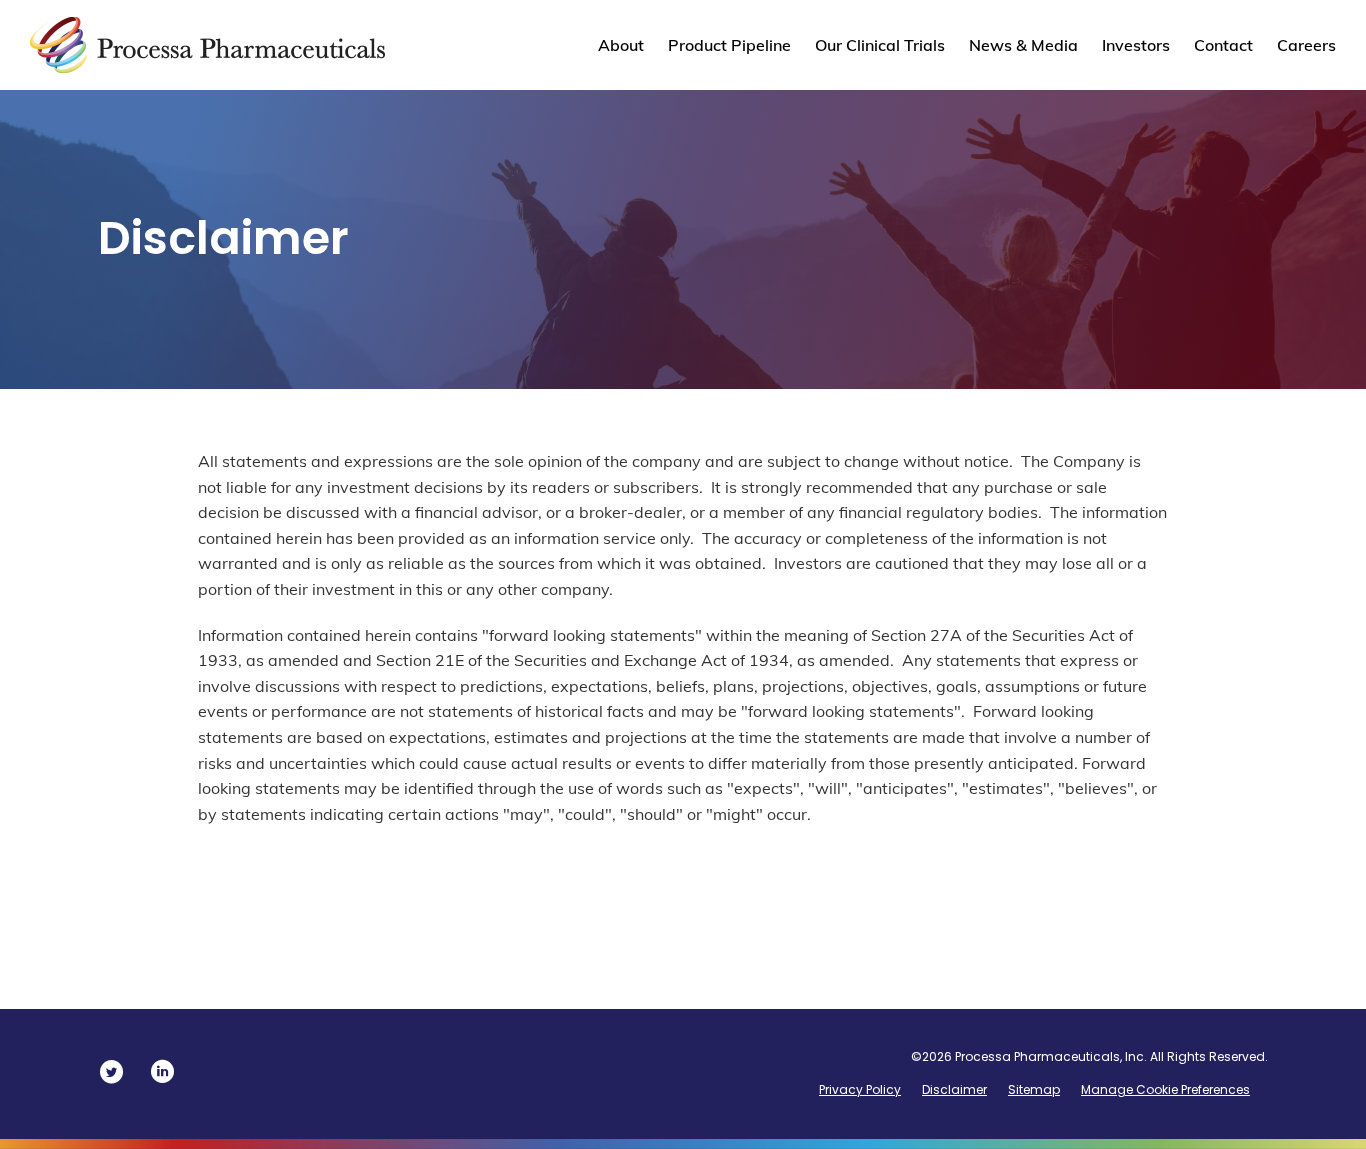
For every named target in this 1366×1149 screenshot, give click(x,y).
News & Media (1023, 45)
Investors (1136, 45)
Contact (1223, 45)
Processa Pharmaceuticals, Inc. (1051, 1056)
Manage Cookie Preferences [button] (1165, 1089)
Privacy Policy (860, 1089)
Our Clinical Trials (880, 45)
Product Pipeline (729, 45)
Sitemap (1034, 1089)
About (621, 45)
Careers (1306, 45)
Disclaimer (954, 1089)
